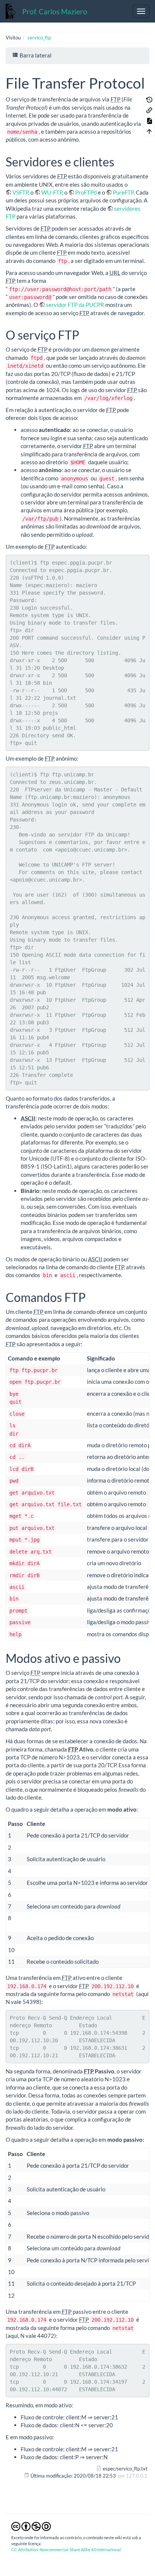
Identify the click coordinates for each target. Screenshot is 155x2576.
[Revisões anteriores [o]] (149, 99)
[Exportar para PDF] (149, 120)
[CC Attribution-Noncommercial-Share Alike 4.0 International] (31, 2526)
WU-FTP (52, 192)
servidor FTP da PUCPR (75, 305)
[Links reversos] (149, 110)
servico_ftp (39, 38)
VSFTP (20, 192)
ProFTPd (86, 192)
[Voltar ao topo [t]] (149, 131)
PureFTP (123, 192)
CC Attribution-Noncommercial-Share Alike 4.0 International (66, 2550)
